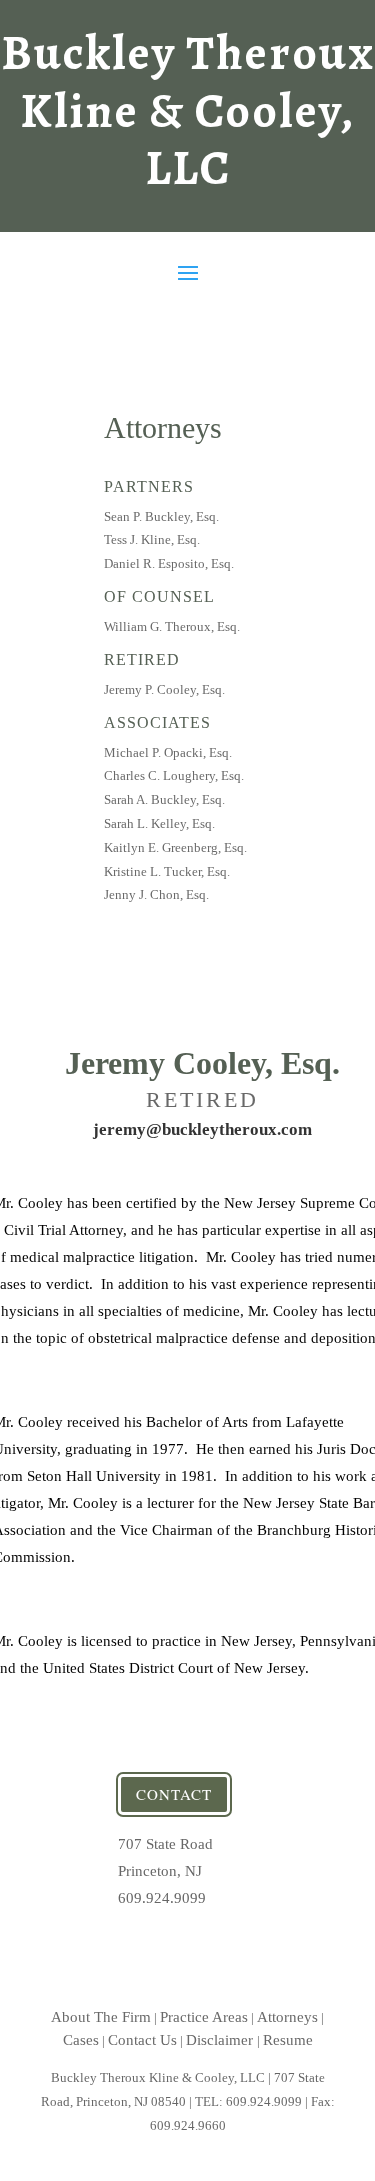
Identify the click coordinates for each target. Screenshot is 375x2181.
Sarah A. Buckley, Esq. (164, 799)
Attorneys (287, 2017)
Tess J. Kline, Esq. (152, 539)
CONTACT (174, 1794)
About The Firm (101, 2017)
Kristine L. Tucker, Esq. (167, 871)
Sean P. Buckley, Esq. (161, 516)
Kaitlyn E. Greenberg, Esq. (175, 847)
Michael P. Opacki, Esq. (168, 752)
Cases (81, 2040)
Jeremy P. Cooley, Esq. (164, 689)
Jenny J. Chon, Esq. (156, 894)
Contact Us (142, 2040)
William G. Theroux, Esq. (172, 626)
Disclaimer (221, 2040)
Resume (288, 2040)
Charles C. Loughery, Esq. (174, 775)
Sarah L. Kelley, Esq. (159, 823)
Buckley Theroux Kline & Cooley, (188, 110)
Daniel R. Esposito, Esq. (169, 563)
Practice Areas (204, 2017)
